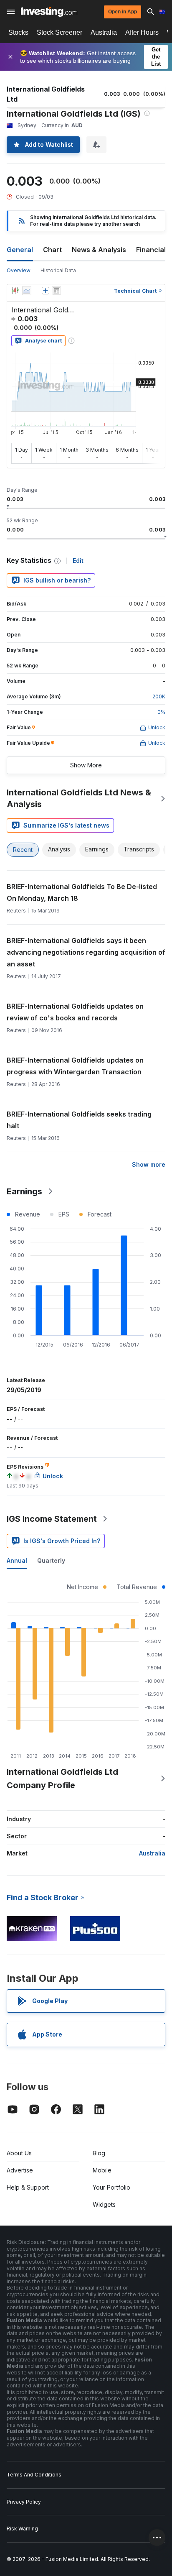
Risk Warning (22, 2529)
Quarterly (51, 1560)
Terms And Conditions (34, 2475)
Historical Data (58, 270)
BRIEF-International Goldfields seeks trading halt (79, 1120)
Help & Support (28, 2187)
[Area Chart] (27, 291)
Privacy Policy (24, 2502)
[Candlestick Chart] (15, 291)
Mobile (102, 2170)
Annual (17, 1560)
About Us (19, 2153)
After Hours (142, 32)
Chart (52, 250)
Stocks (18, 32)
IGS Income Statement (52, 1519)
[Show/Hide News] (56, 291)
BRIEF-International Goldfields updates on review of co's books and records (75, 1012)
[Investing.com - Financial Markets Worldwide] (49, 12)
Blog (99, 2153)
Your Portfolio (111, 2187)
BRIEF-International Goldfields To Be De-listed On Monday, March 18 (82, 892)
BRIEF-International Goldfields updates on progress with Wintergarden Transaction (75, 1066)
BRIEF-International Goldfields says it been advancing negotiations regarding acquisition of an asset (86, 952)
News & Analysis (99, 250)
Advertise (20, 2170)
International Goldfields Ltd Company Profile (62, 1779)
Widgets (104, 2204)
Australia (104, 32)
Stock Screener (59, 32)
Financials (153, 250)
